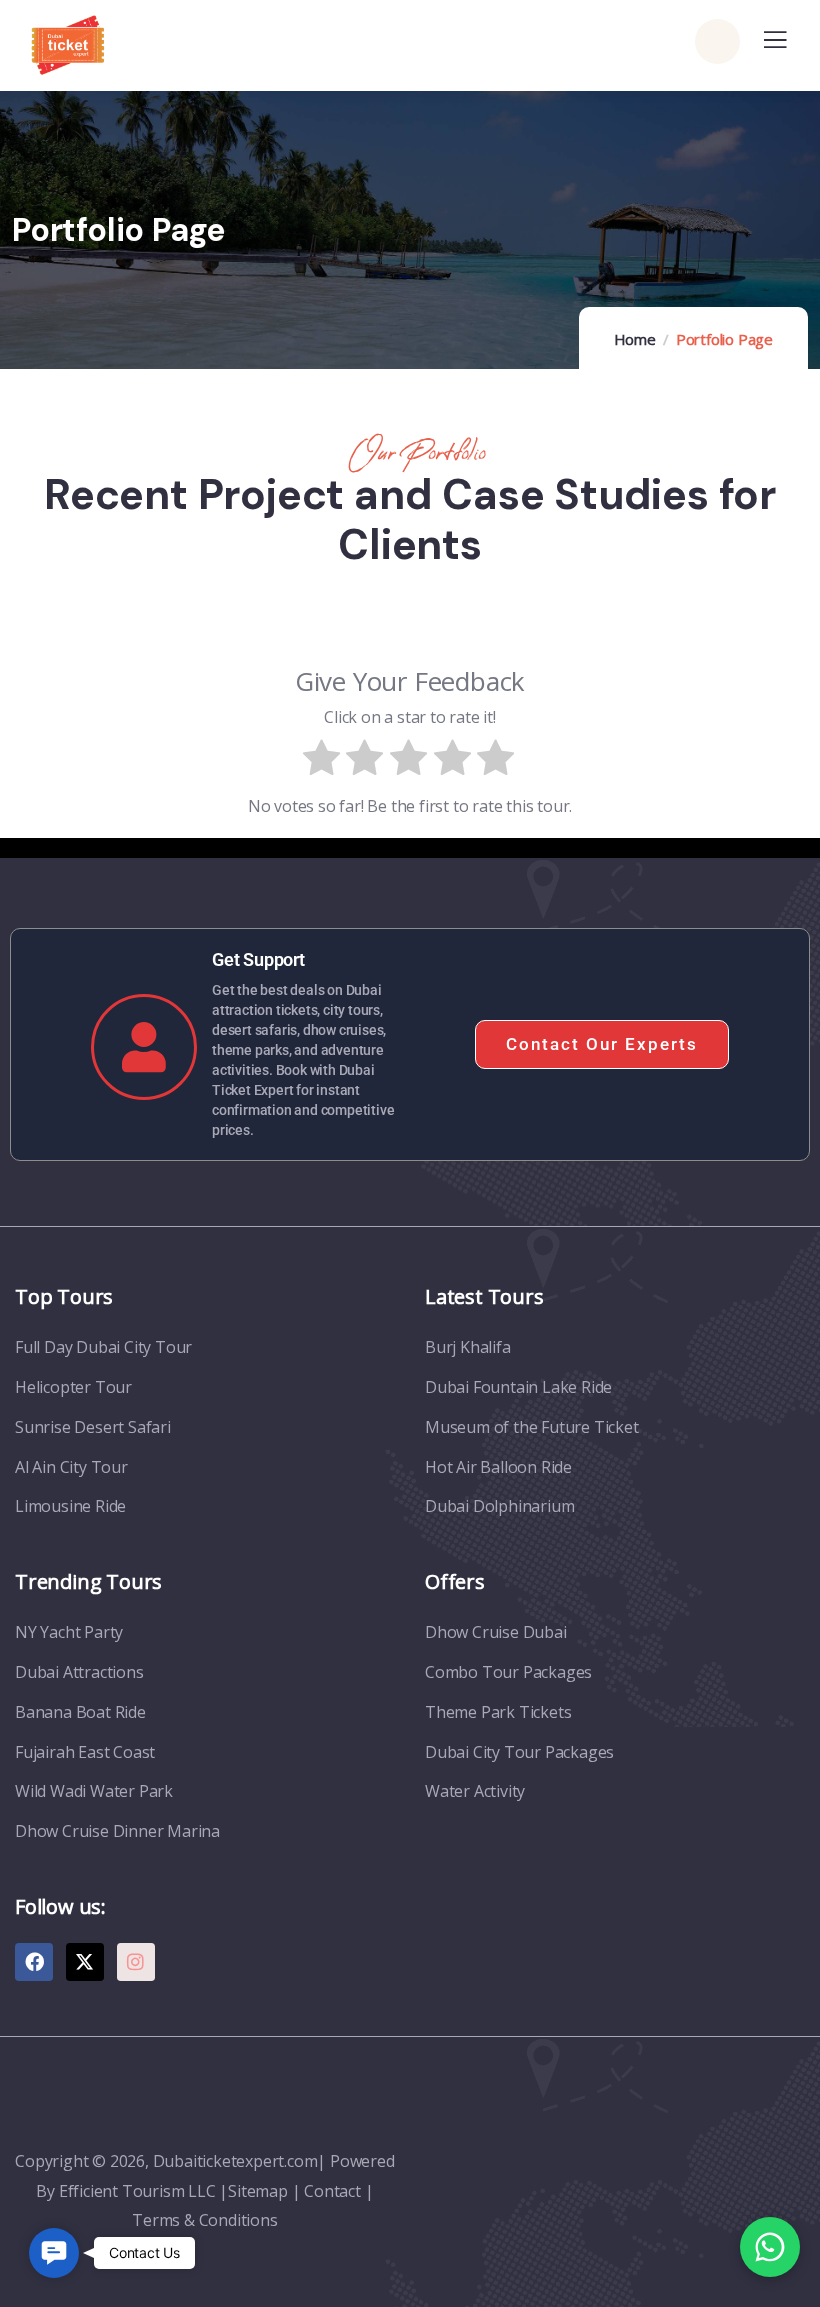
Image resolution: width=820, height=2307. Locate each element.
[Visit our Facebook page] (34, 1962)
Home (635, 339)
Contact (332, 2191)
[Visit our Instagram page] (136, 1962)
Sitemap (258, 2191)
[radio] (323, 762)
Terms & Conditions (204, 2220)
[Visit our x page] (85, 1962)
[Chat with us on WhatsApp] (770, 2247)
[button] (54, 2253)
